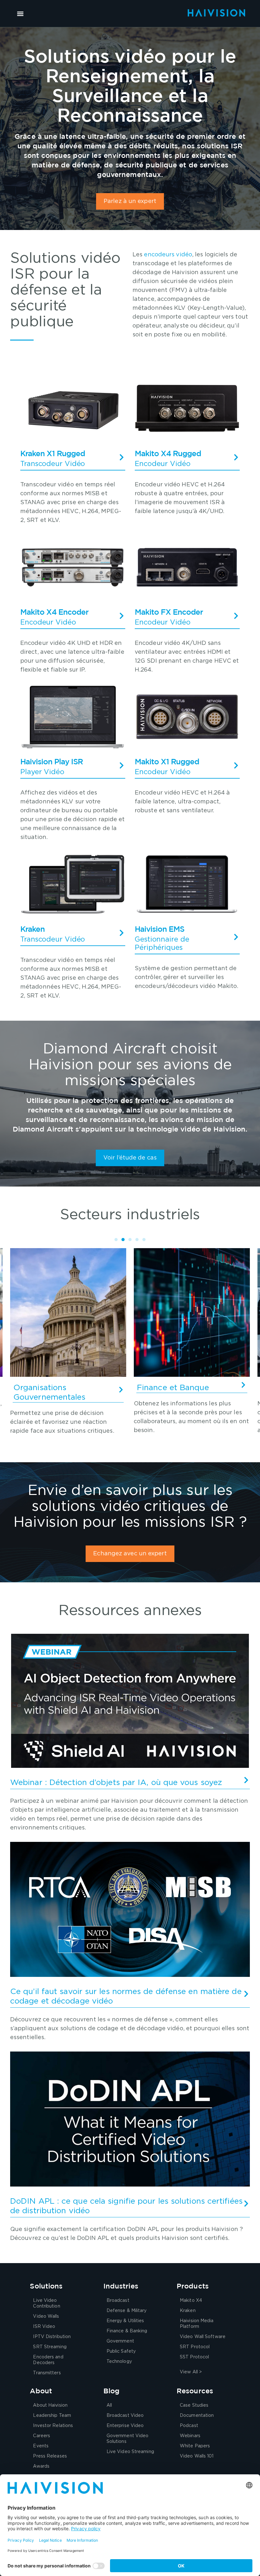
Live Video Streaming (130, 2452)
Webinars (190, 2436)
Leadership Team (52, 2416)
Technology (119, 2362)
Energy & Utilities (125, 2321)
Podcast (189, 2426)
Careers (42, 2436)
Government (120, 2341)
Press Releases (50, 2456)
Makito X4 (191, 2301)
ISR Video (44, 2327)
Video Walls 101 (197, 2456)
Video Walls (46, 2316)
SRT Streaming (50, 2347)
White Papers (195, 2446)
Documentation (197, 2416)
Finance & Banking (127, 2331)
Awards (41, 2466)
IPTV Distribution (52, 2337)
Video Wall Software (203, 2337)
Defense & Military (127, 2311)
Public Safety (121, 2351)
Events (41, 2446)
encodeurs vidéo (168, 255)
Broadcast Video (125, 2416)
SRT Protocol (195, 2347)
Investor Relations (53, 2426)
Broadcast (118, 2301)
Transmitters (47, 2373)
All (109, 2405)
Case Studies (194, 2405)
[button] (20, 14)
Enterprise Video (125, 2426)
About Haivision (50, 2405)
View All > (191, 2372)
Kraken (188, 2311)
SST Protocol (194, 2357)
